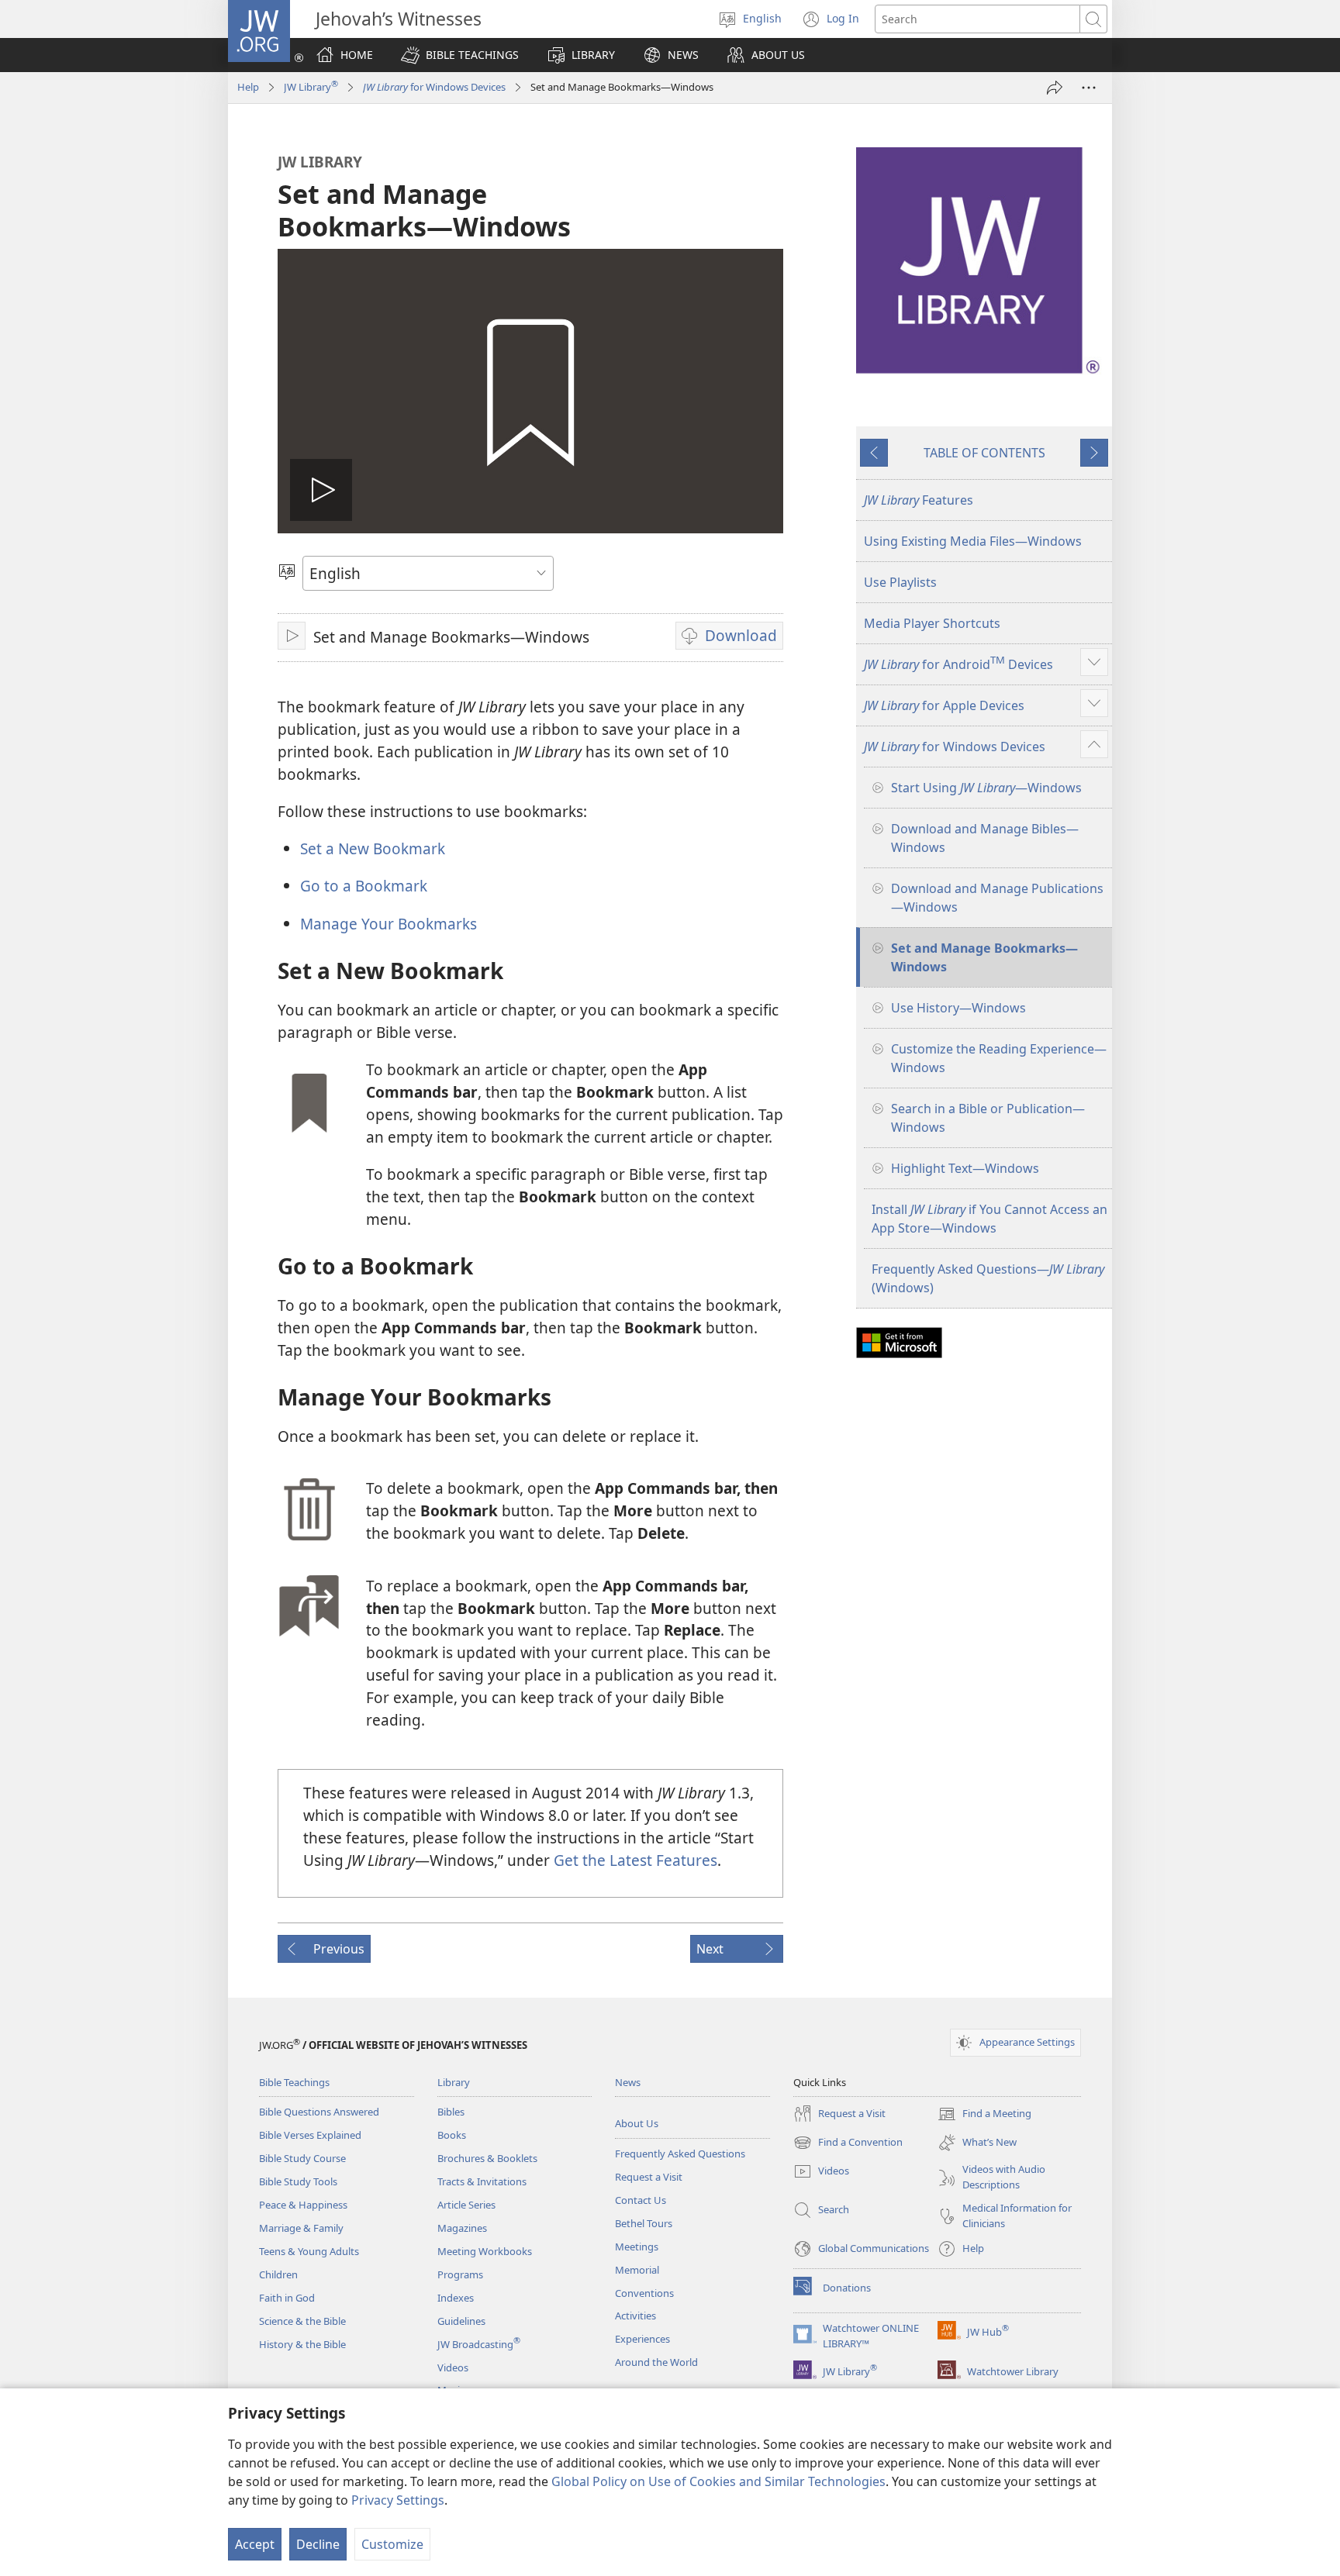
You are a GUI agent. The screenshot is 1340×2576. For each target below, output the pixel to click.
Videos (453, 2367)
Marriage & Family (301, 2228)
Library (454, 2082)
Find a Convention (848, 2143)
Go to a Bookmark (364, 886)
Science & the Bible (302, 2321)
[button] (460, 55)
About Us (637, 2123)
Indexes (456, 2298)
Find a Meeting (984, 2115)
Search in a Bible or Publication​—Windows (988, 1118)
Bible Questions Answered (319, 2112)
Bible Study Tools (298, 2181)
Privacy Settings (398, 2500)
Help (248, 87)
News (628, 2082)
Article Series (466, 2205)
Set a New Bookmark (373, 848)
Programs (460, 2274)
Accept (255, 2544)
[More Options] (1089, 88)
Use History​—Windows (958, 1008)
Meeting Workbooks (485, 2251)
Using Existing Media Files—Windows (973, 541)
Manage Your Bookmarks (389, 924)
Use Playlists (900, 582)
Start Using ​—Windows (986, 788)
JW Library (311, 87)
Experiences (642, 2339)
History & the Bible (302, 2344)
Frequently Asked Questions (680, 2154)
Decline (318, 2544)
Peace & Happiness (303, 2205)
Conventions (644, 2293)
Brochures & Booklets (487, 2158)
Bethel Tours (644, 2223)
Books (452, 2135)
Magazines (462, 2228)
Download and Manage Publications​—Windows (997, 898)
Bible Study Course (302, 2158)
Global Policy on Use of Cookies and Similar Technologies (718, 2481)
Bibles (451, 2112)
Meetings (637, 2247)
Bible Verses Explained (310, 2135)
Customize (392, 2544)
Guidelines (461, 2321)
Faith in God (287, 2298)
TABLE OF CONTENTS (984, 453)
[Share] (1055, 88)
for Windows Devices (434, 87)
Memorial (637, 2270)
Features (919, 500)
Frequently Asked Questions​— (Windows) (988, 1278)
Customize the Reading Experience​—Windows (999, 1058)
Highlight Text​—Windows (965, 1168)
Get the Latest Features (635, 1860)
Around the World (656, 2362)
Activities (635, 2316)
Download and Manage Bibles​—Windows (985, 838)
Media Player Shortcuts (932, 623)
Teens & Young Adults (309, 2251)
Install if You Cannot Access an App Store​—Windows (989, 1219)
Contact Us (641, 2200)
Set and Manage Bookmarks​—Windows (984, 957)
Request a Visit (649, 2177)
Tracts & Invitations (482, 2181)
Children (278, 2274)
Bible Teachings (294, 2082)
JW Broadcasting (479, 2344)
